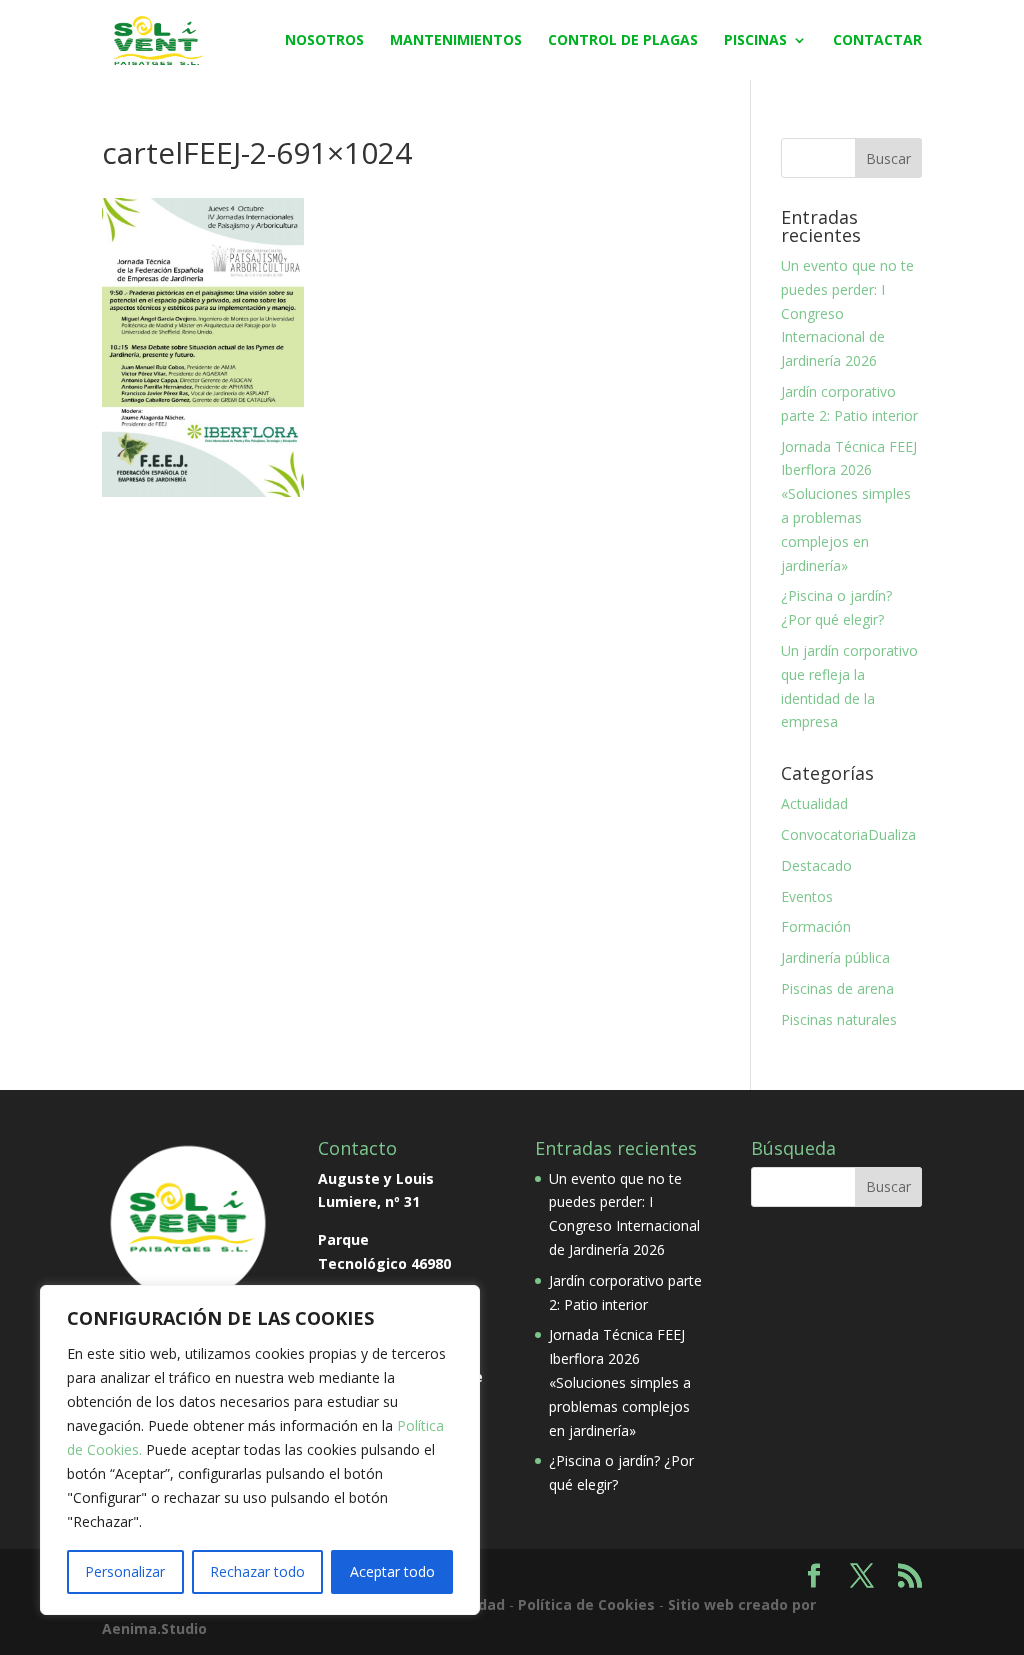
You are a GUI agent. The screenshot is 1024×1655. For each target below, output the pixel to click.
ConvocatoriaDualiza (848, 834)
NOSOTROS (324, 41)
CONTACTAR (877, 41)
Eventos (807, 896)
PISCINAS (755, 41)
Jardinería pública (835, 957)
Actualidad (814, 803)
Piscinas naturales (839, 1019)
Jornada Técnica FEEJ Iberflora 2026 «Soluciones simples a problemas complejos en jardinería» (620, 1382)
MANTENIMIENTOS (456, 41)
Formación (816, 926)
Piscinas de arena (837, 988)
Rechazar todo (257, 1571)
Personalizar (125, 1571)
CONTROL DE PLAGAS (623, 41)
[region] (260, 1450)
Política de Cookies (586, 1604)
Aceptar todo (392, 1571)
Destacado (816, 865)
